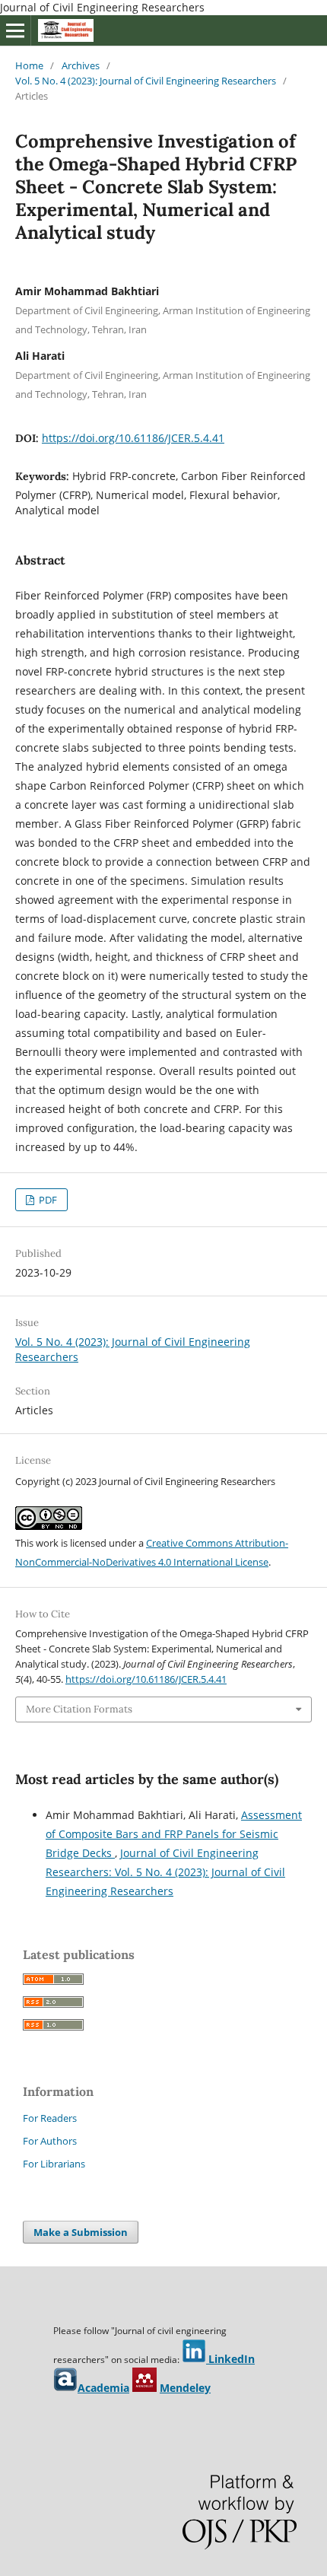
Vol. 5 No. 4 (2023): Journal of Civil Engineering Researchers (146, 81)
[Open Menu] (15, 30)
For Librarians (54, 2164)
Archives (81, 65)
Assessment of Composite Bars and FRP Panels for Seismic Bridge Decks (174, 1834)
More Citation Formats (79, 1709)
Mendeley (185, 2388)
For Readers (50, 2118)
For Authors (50, 2141)
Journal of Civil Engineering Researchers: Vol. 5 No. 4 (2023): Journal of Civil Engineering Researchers (165, 1872)
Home (29, 65)
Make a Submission (81, 2232)
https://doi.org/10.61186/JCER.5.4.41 (133, 438)
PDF (47, 1200)
